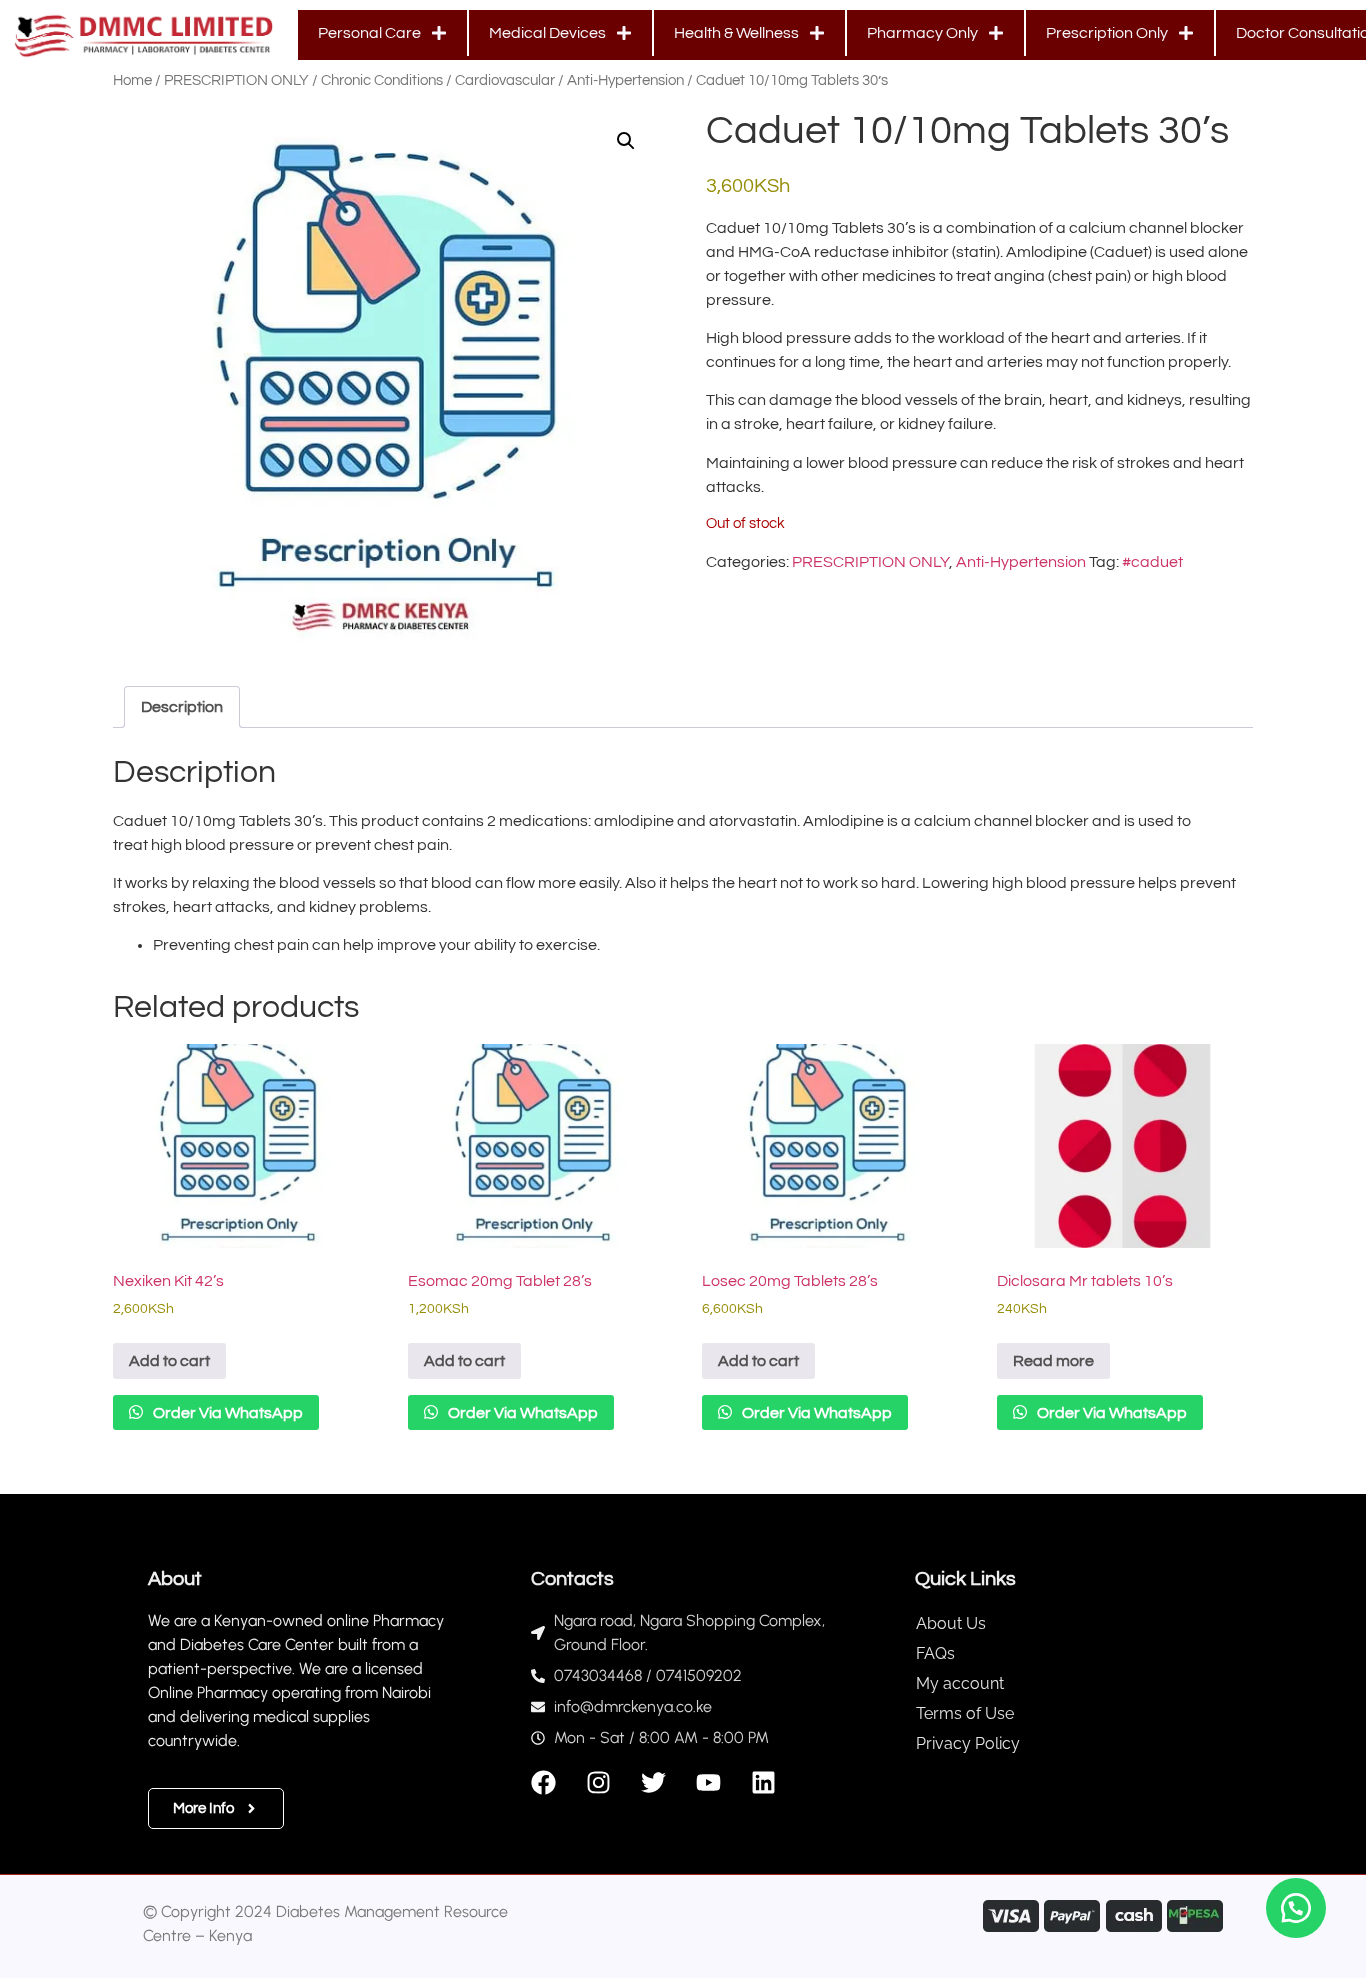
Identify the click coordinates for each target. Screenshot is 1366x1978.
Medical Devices (547, 33)
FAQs (935, 1653)
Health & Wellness (736, 33)
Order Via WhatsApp (226, 1413)
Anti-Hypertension (625, 80)
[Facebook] (543, 1782)
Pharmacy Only (922, 33)
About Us (951, 1623)
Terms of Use (965, 1713)
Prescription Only (1107, 33)
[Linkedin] (763, 1782)
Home (132, 80)
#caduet (1152, 562)
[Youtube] (708, 1782)
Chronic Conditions (382, 80)
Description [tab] (182, 707)
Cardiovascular (505, 80)
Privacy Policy (968, 1743)
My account (960, 1683)
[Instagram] (598, 1782)
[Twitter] (653, 1782)
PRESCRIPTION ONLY (236, 80)
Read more (1053, 1361)
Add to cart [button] (169, 1361)
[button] (626, 141)
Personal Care (369, 33)
